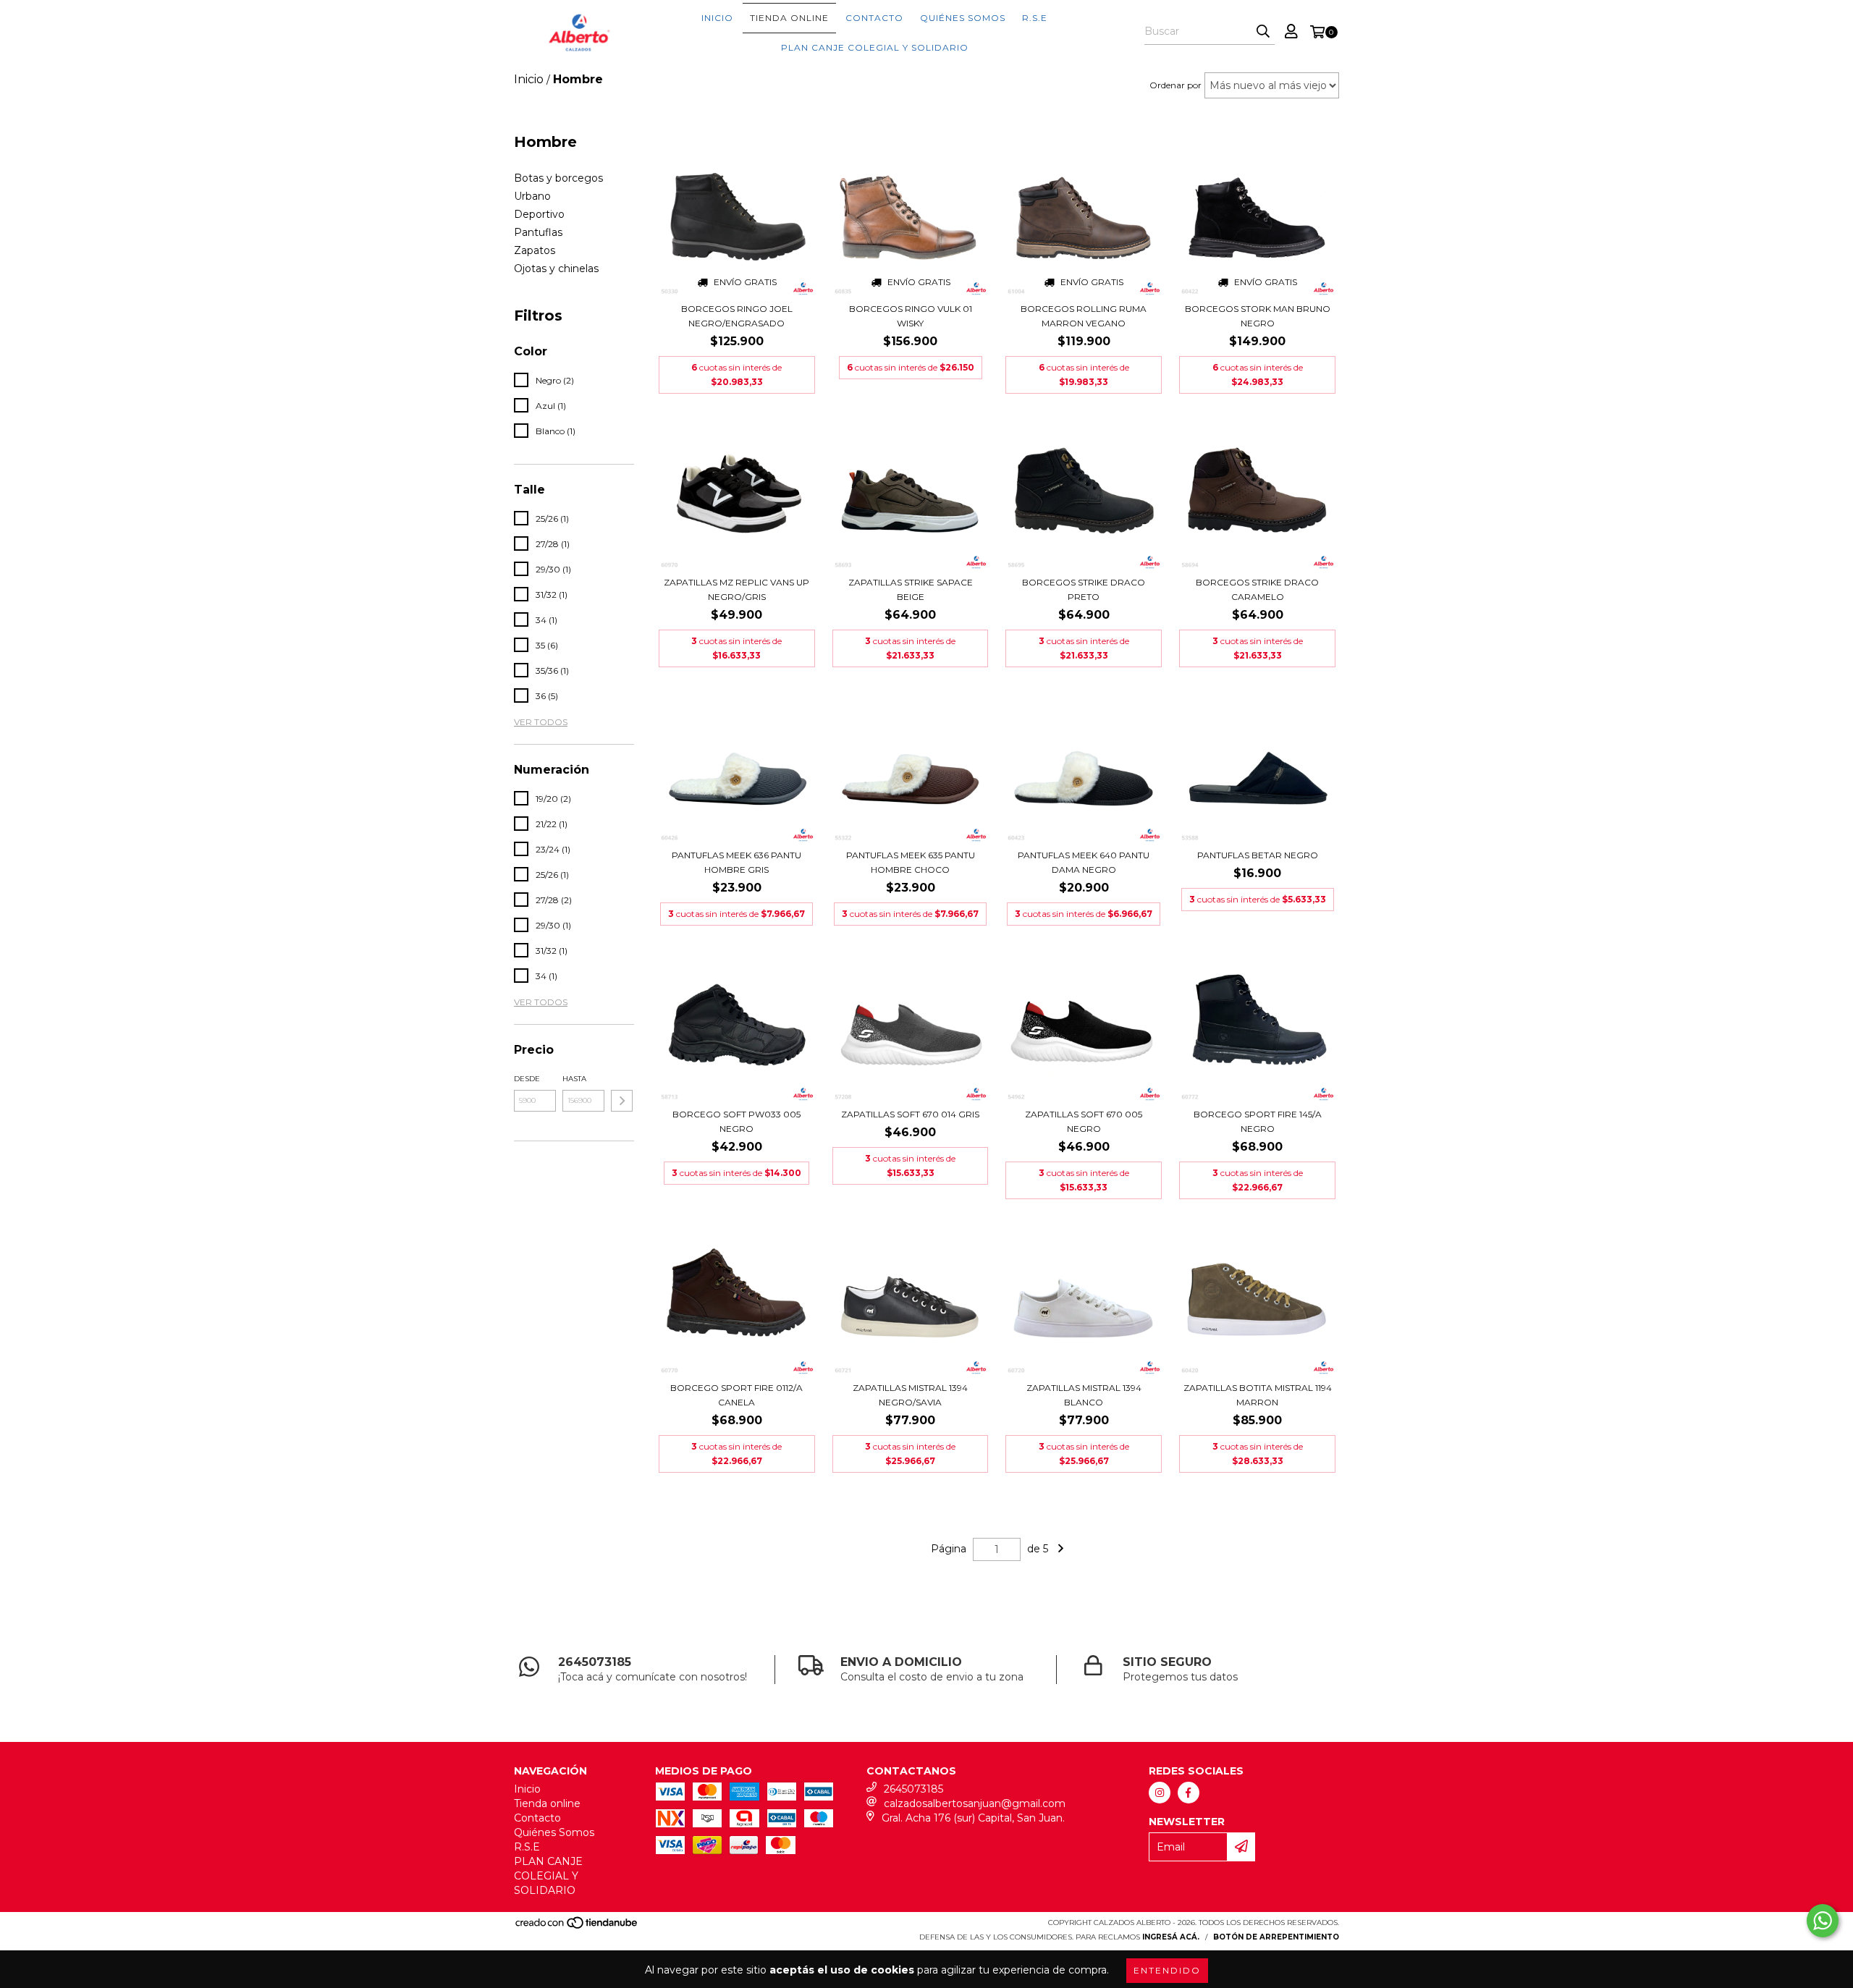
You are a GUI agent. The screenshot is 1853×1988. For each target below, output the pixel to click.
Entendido (1167, 1970)
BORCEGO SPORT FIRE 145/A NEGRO (1258, 1121)
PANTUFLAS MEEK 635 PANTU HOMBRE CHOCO (911, 862)
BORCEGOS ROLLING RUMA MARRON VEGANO (1084, 316)
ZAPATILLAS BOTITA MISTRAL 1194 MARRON (1258, 1395)
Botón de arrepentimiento (1276, 1937)
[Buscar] (1263, 32)
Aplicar (622, 1101)
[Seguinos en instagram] (1160, 1793)
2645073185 (913, 1789)
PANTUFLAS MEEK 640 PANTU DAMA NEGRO (1084, 862)
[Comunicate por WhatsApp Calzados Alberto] (1823, 1921)
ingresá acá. (1171, 1937)
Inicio (717, 18)
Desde (527, 1079)
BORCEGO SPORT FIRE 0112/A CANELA (736, 1395)
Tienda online (789, 18)
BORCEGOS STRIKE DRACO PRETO (1084, 589)
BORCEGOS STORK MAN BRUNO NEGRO (1258, 316)
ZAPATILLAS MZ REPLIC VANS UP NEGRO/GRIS (736, 589)
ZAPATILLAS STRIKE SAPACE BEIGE (911, 589)
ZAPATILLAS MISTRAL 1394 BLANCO (1084, 1395)
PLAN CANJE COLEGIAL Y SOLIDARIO (875, 47)
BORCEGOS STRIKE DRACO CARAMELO (1257, 589)
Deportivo (539, 214)
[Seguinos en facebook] (1189, 1793)
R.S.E (1035, 18)
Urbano (532, 196)
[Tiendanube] (577, 1927)
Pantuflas (538, 232)
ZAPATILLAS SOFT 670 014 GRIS (910, 1114)
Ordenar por (1175, 85)
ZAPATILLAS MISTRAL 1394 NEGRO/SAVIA (910, 1395)
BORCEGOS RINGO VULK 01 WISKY (911, 316)
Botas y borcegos (558, 178)
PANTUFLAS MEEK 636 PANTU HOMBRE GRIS (736, 862)
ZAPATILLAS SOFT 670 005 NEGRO (1084, 1121)
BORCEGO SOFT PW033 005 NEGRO (736, 1121)
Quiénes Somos (963, 18)
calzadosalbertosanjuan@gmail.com (975, 1803)
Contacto (874, 18)
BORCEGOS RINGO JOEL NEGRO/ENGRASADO (737, 316)
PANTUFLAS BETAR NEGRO (1258, 855)
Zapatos (535, 250)
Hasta (574, 1079)
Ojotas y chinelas (556, 268)
